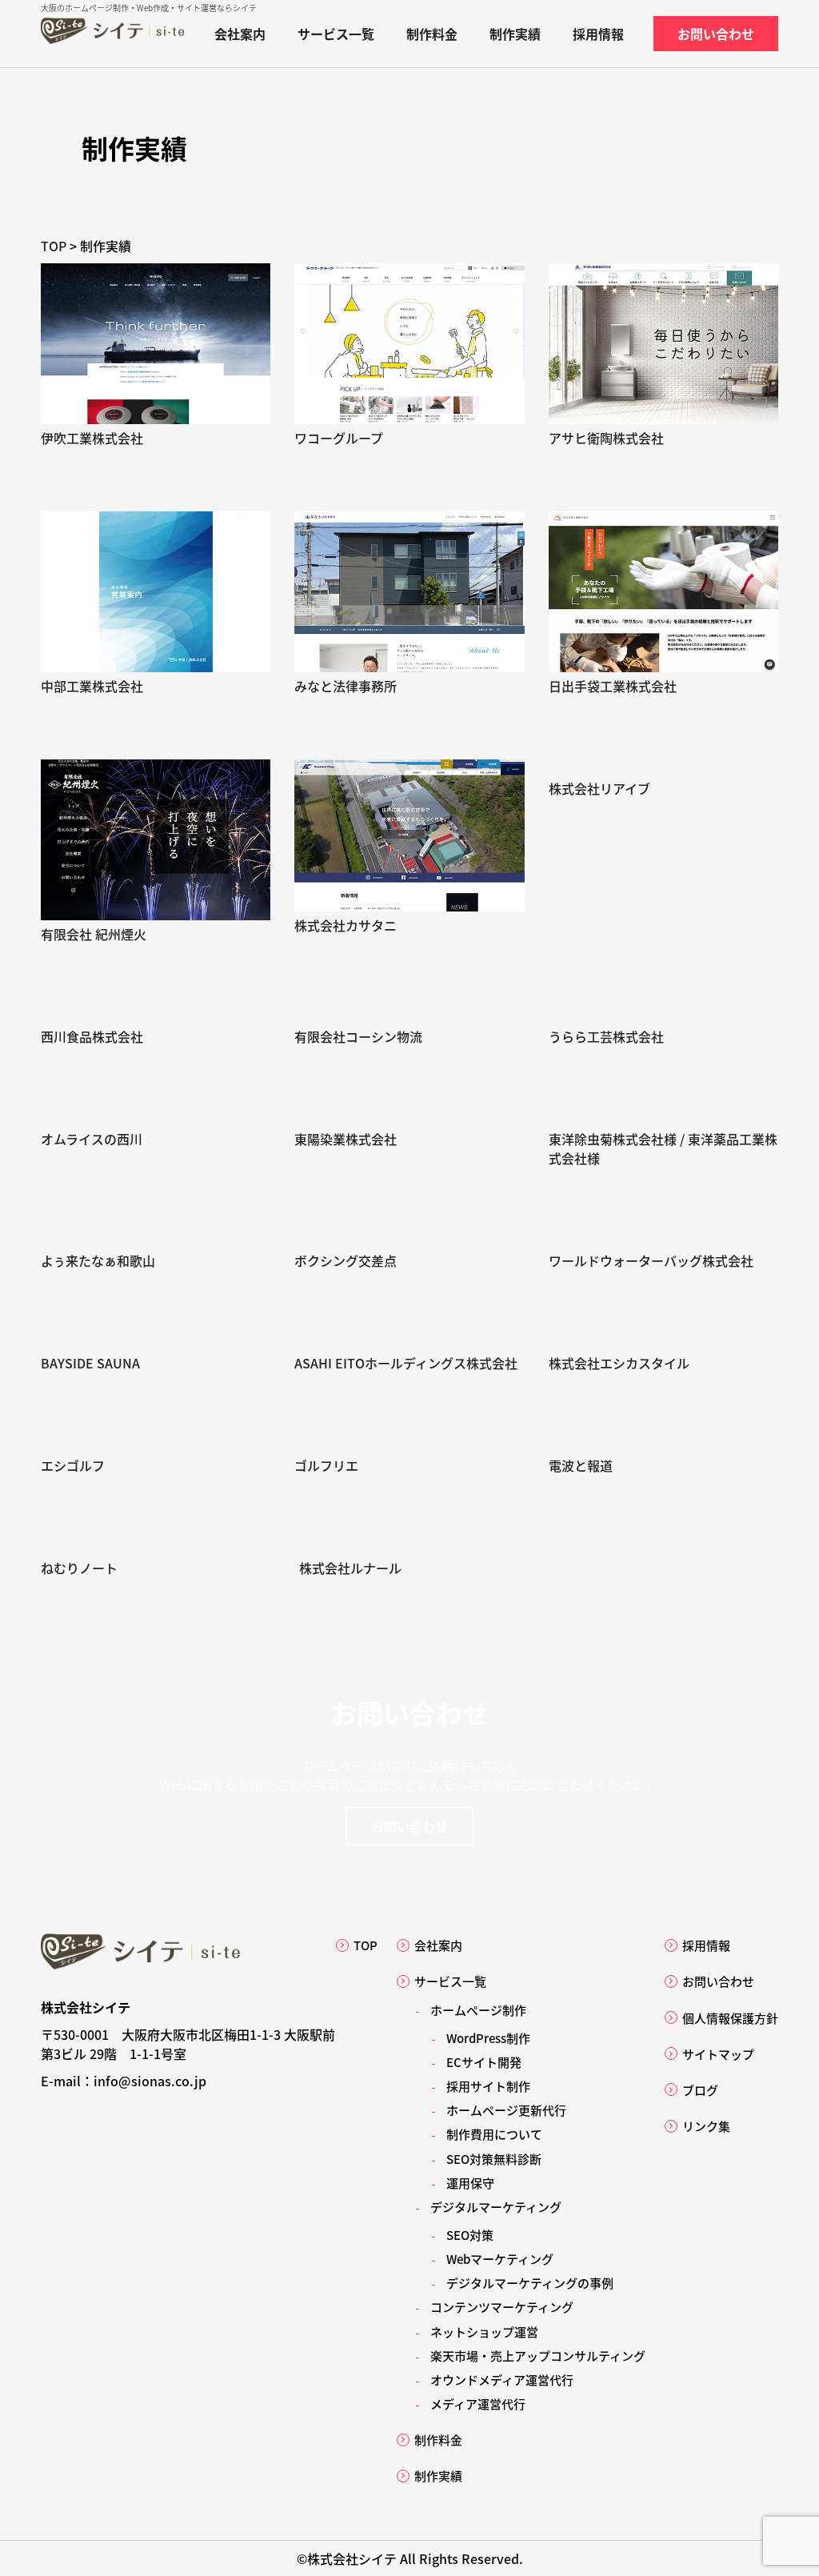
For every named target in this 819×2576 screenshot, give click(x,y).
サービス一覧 (336, 34)
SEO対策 (470, 2235)
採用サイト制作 (488, 2086)
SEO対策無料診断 (494, 2159)
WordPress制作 (488, 2038)
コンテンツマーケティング (502, 2307)
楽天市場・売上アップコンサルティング (538, 2356)
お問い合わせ (716, 34)
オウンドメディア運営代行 (502, 2380)
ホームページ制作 (352, 1765)
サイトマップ (718, 2054)
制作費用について (494, 2134)
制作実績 (515, 34)
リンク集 (706, 2126)
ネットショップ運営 (484, 2332)
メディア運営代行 (478, 2404)
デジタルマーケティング (496, 2207)
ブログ (700, 2090)
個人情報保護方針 (730, 2018)
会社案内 (240, 34)
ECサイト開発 (484, 2062)
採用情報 (598, 34)
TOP (366, 1945)
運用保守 (470, 2183)
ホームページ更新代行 (506, 2110)
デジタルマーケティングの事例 (530, 2283)
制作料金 (432, 34)
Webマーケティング (500, 2259)
